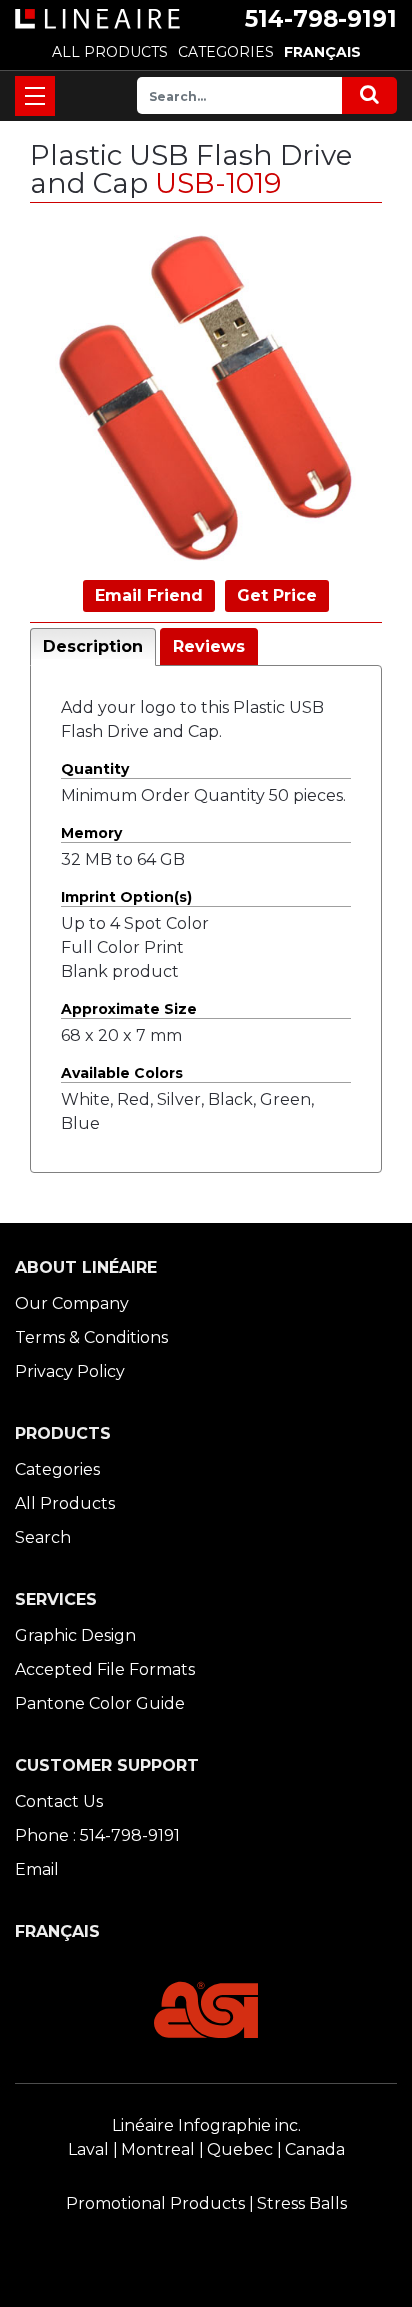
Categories (57, 1469)
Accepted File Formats (105, 1669)
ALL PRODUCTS (110, 52)
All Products (65, 1503)
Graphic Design (75, 1635)
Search (43, 1537)
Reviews (209, 646)
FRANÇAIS (322, 52)
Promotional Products (155, 2203)
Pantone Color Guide (100, 1703)
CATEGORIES (226, 52)
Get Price (277, 595)
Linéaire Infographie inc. (206, 2125)
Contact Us (59, 1801)
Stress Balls (302, 2203)
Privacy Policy (70, 1371)
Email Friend (149, 595)
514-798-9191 (321, 19)
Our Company (72, 1303)
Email (37, 1869)
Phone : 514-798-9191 (97, 1835)
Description (93, 646)
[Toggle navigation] (35, 96)
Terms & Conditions (91, 1337)
